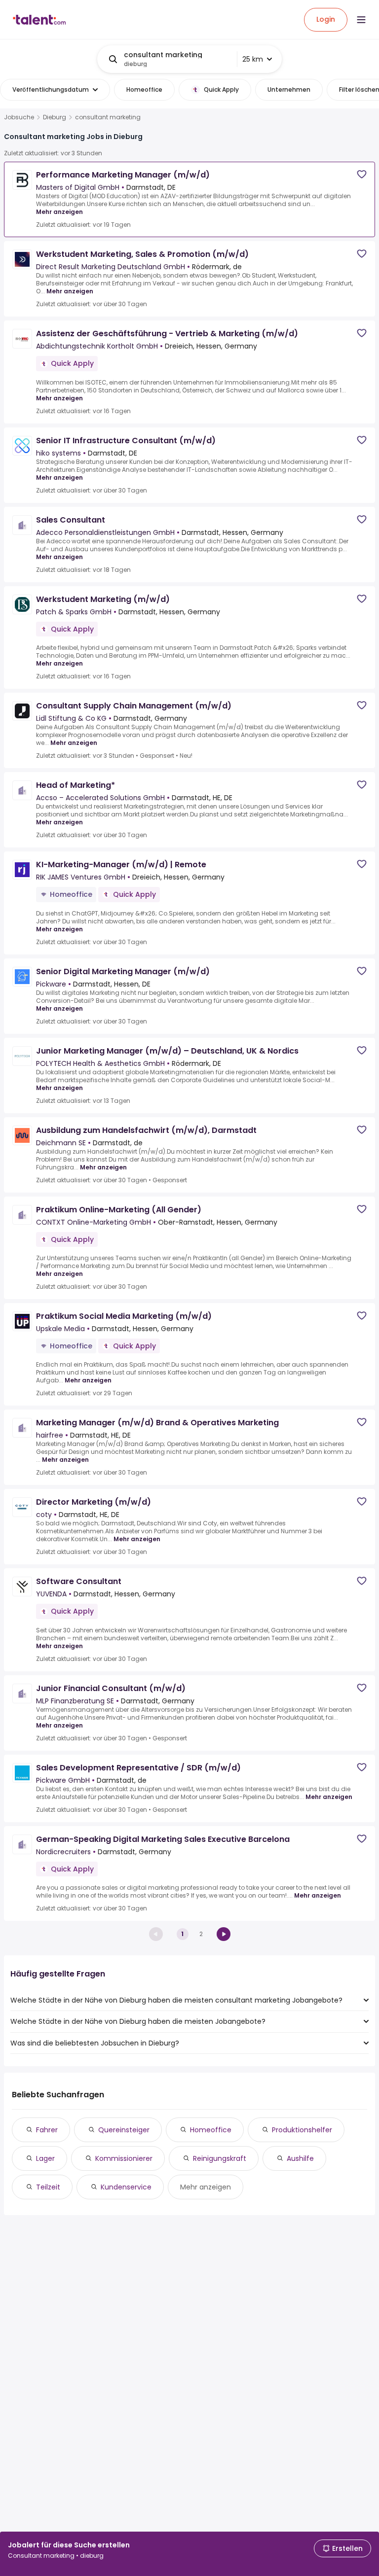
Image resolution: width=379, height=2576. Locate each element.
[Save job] (362, 174)
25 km (253, 59)
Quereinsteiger (124, 2130)
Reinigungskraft (220, 2158)
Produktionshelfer (302, 2130)
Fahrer (47, 2130)
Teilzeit (48, 2187)
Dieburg (55, 117)
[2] (224, 1934)
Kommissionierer (124, 2158)
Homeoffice (211, 2130)
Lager (45, 2158)
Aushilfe (300, 2158)
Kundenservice (126, 2187)
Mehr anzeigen (59, 212)
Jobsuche (19, 117)
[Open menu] (361, 20)
